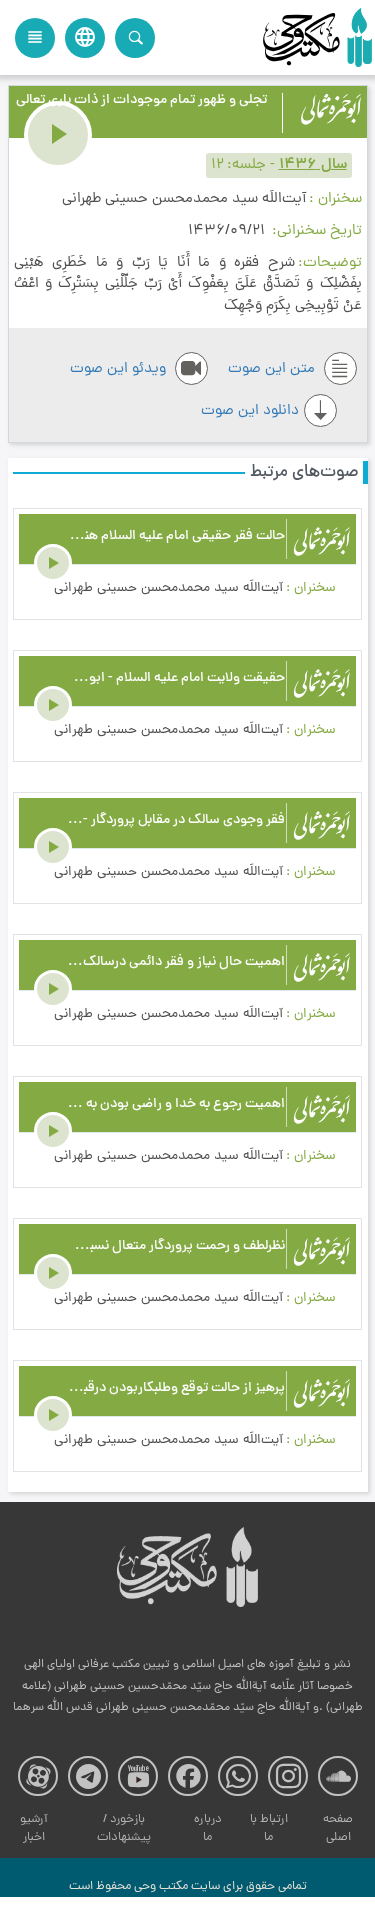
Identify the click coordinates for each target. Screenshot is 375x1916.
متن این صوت (273, 369)
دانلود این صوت (250, 411)
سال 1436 (313, 165)
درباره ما (208, 1828)
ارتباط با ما (269, 1828)
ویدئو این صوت (120, 369)
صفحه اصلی (338, 1828)
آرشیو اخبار (34, 1828)
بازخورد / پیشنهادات (124, 1828)
